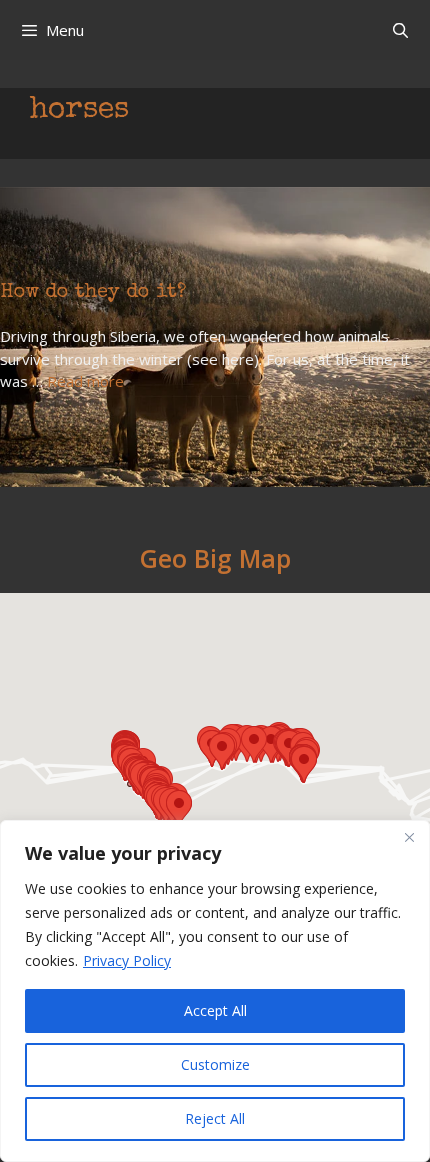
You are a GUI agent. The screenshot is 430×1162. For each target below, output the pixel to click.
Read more (85, 381)
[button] (179, 808)
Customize (215, 1064)
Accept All (215, 1010)
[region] (215, 991)
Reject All (215, 1118)
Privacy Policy (127, 960)
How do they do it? (93, 293)
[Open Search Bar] (400, 30)
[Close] (409, 837)
